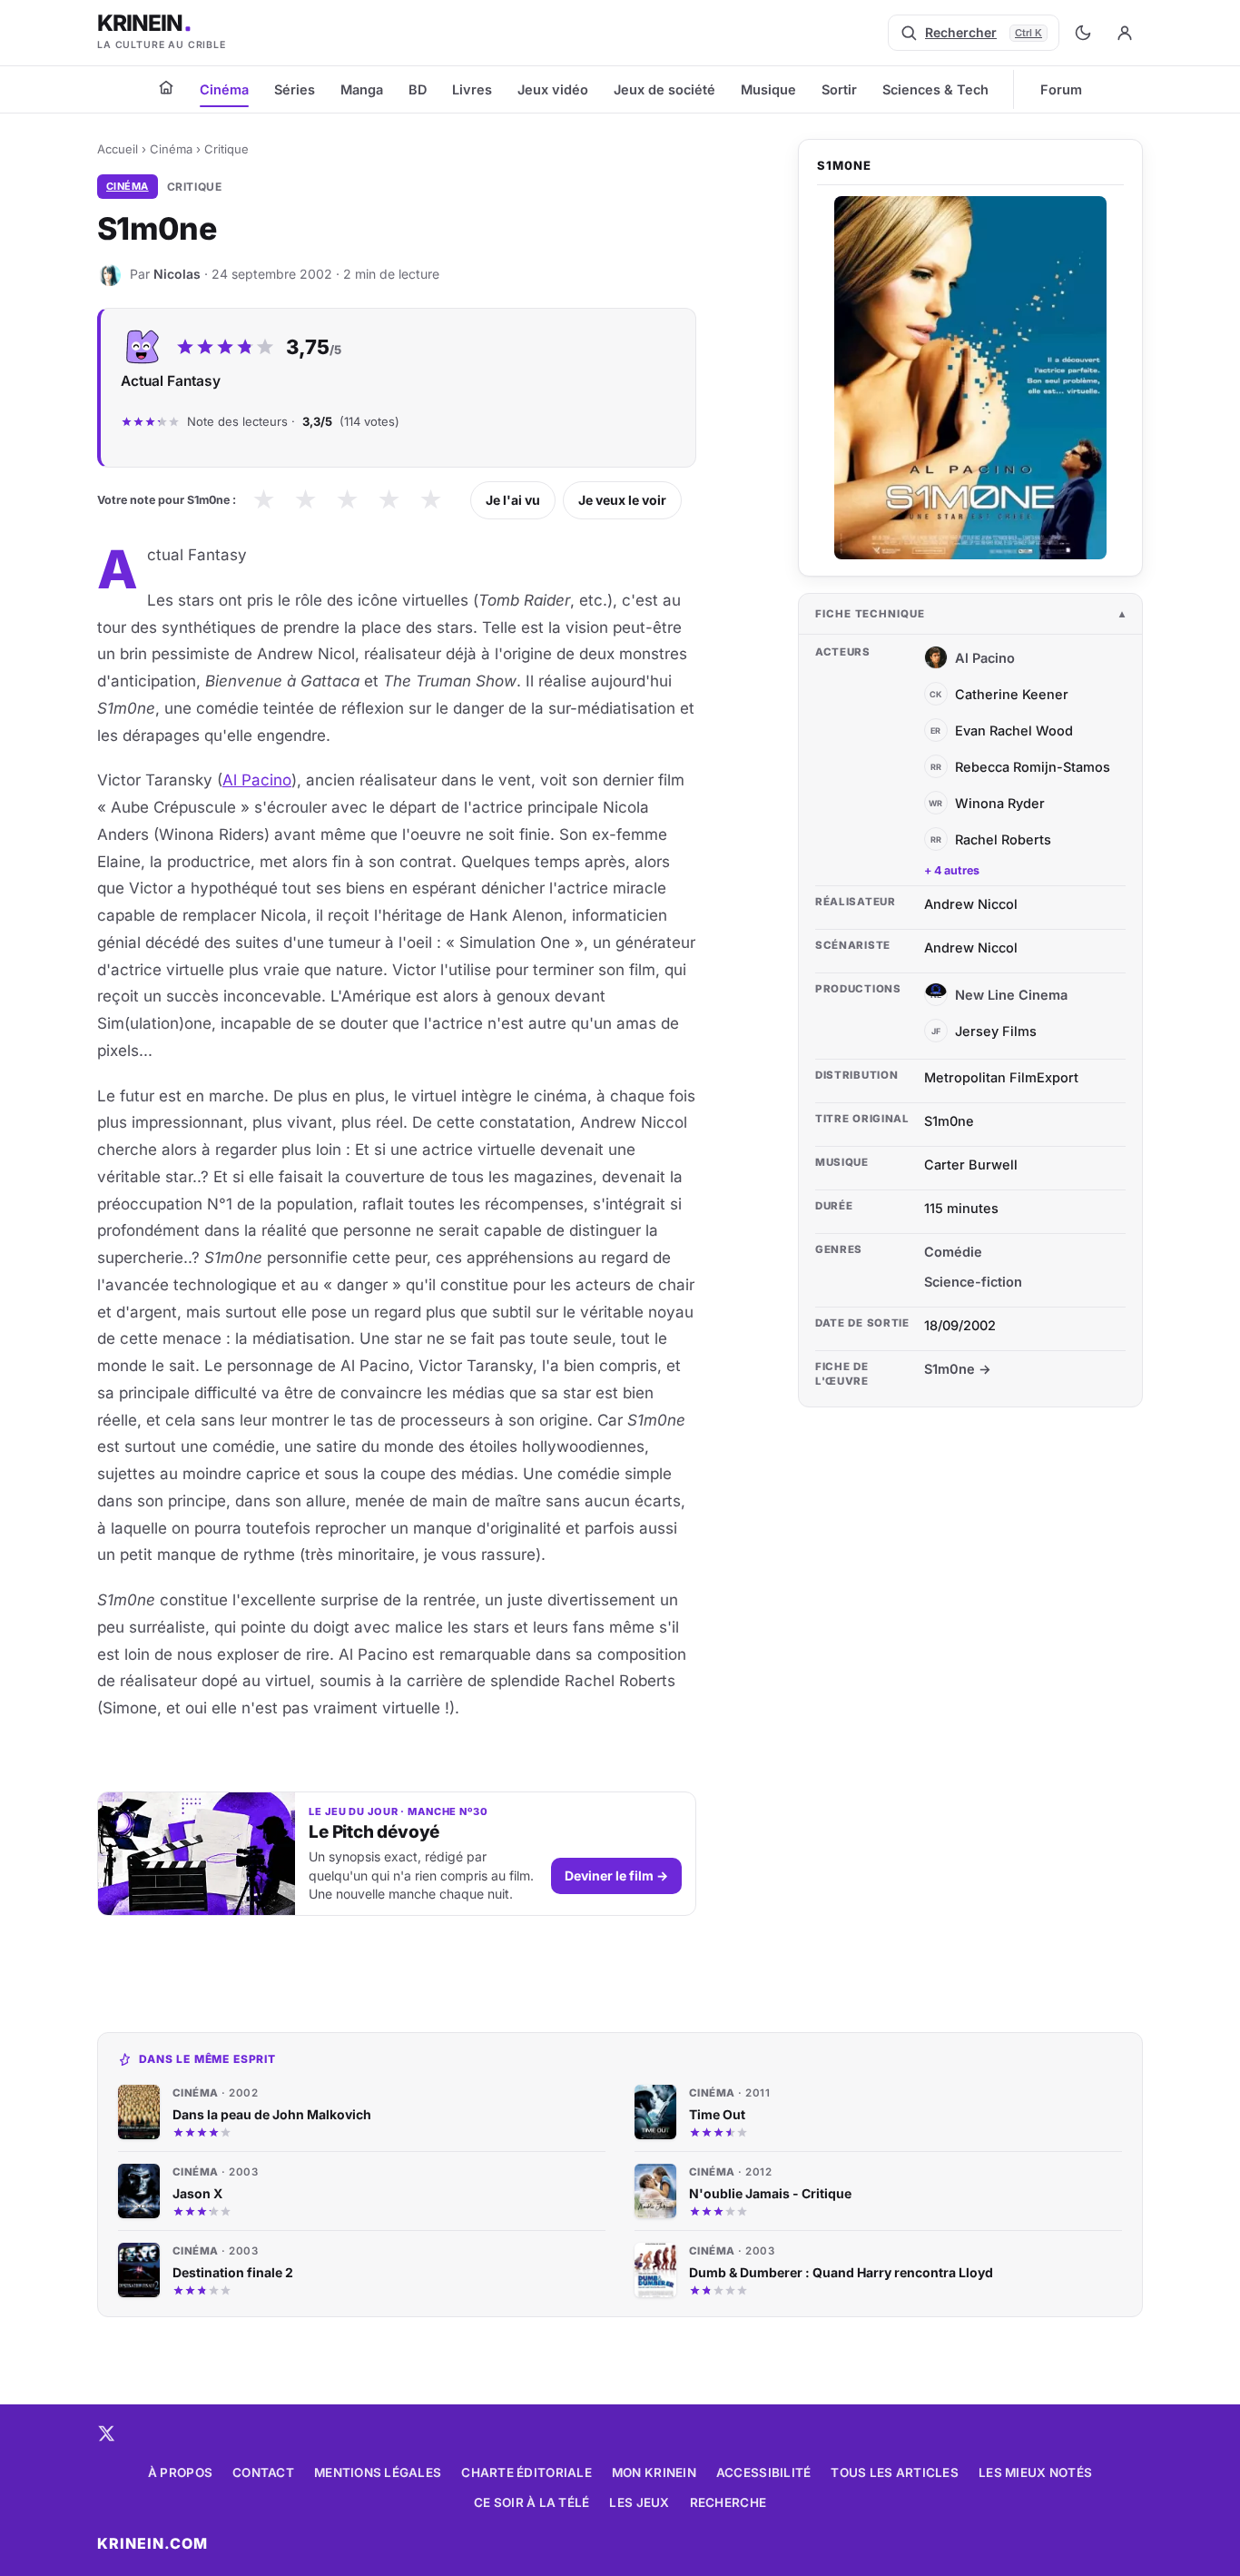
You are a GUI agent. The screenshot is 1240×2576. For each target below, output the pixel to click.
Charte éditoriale (527, 2472)
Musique (768, 89)
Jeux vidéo (553, 89)
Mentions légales (378, 2472)
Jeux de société (664, 89)
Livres (472, 89)
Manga (362, 89)
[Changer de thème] (1083, 33)
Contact (263, 2472)
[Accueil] (166, 87)
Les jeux (639, 2502)
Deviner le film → (616, 1875)
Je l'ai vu (513, 500)
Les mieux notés (1035, 2472)
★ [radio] (264, 500)
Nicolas (177, 274)
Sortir (839, 89)
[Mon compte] (1125, 33)
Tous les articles (895, 2472)
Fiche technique (870, 614)
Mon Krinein (654, 2472)
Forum (1061, 89)
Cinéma (224, 89)
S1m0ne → (958, 1369)
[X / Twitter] (106, 2433)
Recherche (728, 2502)
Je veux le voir (622, 500)
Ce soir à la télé (532, 2502)
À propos (180, 2472)
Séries (295, 89)
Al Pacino (257, 780)
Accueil (118, 149)
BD (418, 89)
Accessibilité (764, 2472)
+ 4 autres (952, 870)
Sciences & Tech (935, 89)
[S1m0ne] (970, 378)
